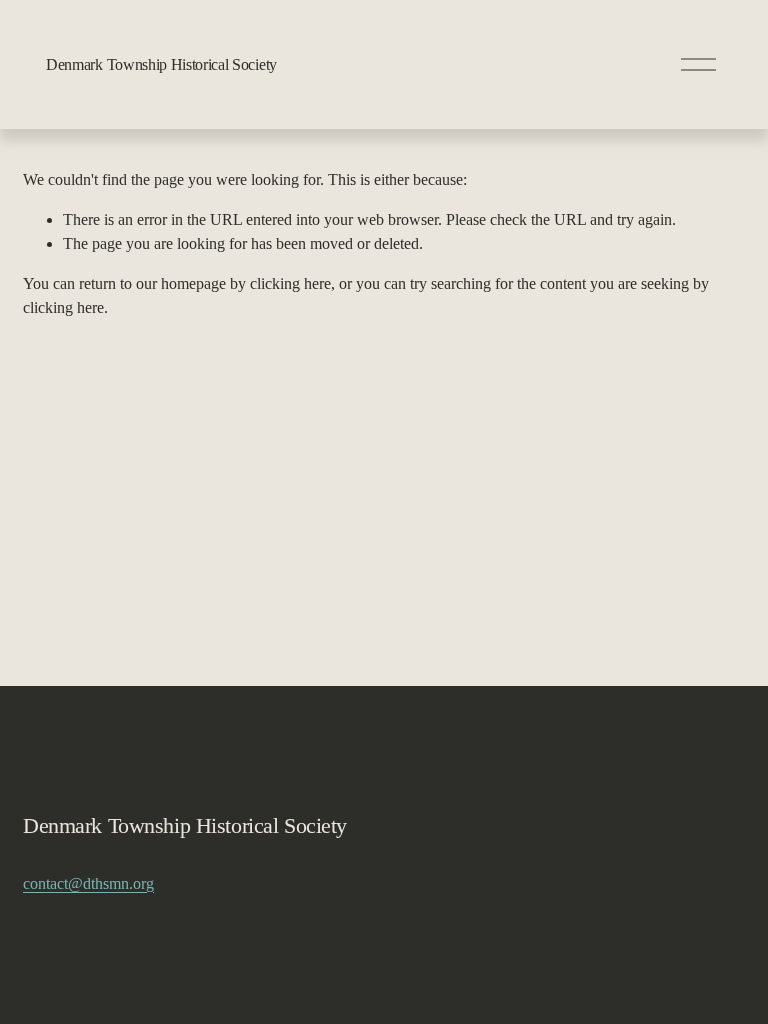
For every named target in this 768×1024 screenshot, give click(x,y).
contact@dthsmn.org (88, 883)
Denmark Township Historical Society (161, 64)
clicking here (290, 283)
